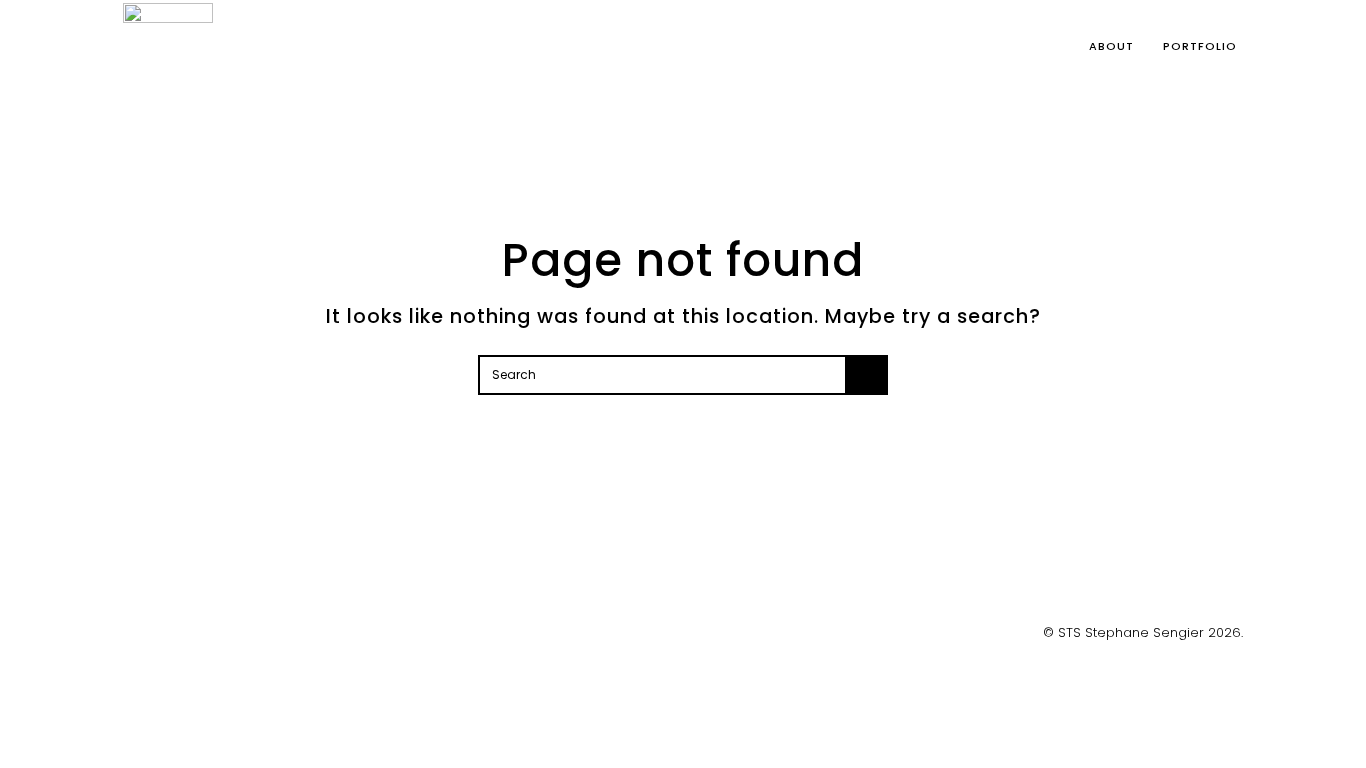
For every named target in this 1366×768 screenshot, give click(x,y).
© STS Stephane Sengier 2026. (1143, 632)
